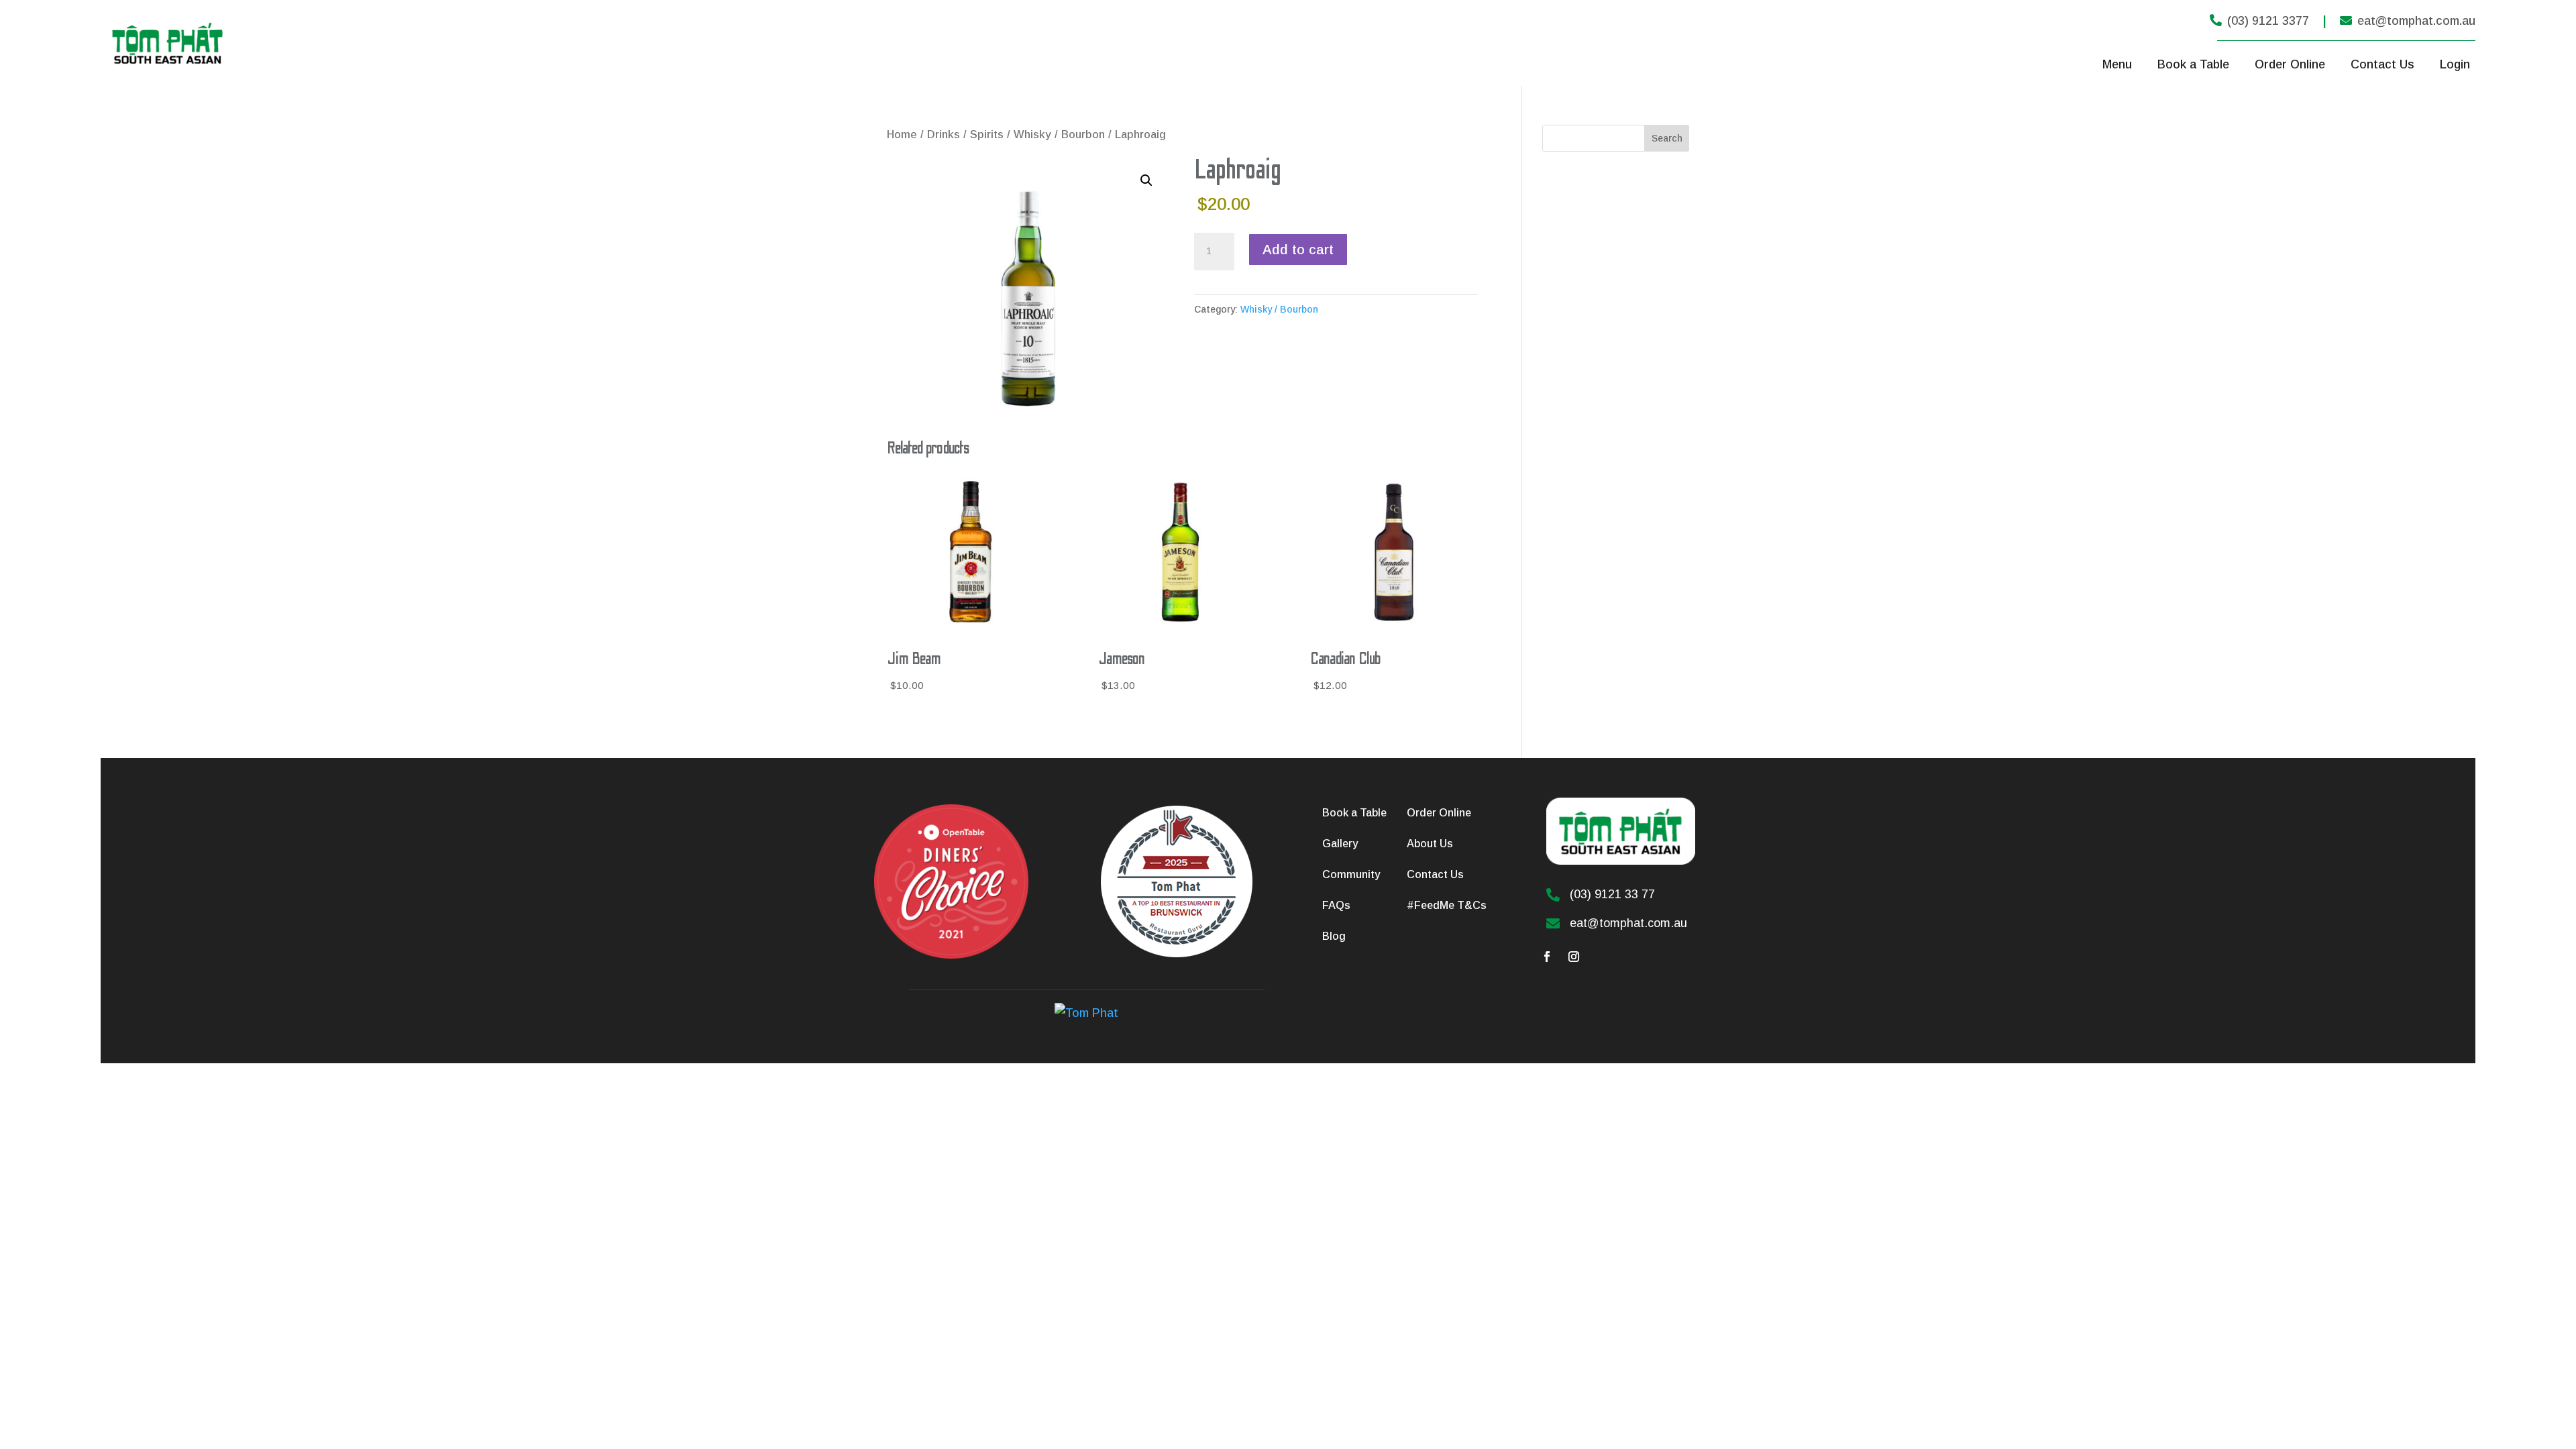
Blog (1334, 936)
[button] (1146, 180)
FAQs (1336, 905)
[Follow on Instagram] (1574, 957)
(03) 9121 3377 (2259, 21)
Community (1351, 874)
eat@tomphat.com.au (2408, 21)
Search (1667, 138)
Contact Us (2382, 64)
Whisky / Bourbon (1059, 135)
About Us (1430, 844)
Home (902, 135)
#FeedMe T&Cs (1447, 905)
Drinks (944, 135)
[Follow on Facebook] (1547, 957)
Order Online (2290, 64)
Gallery (1340, 844)
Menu (2117, 64)
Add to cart (1298, 250)
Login (2455, 64)
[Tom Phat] (1086, 1013)
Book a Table (2193, 64)
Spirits (987, 135)
